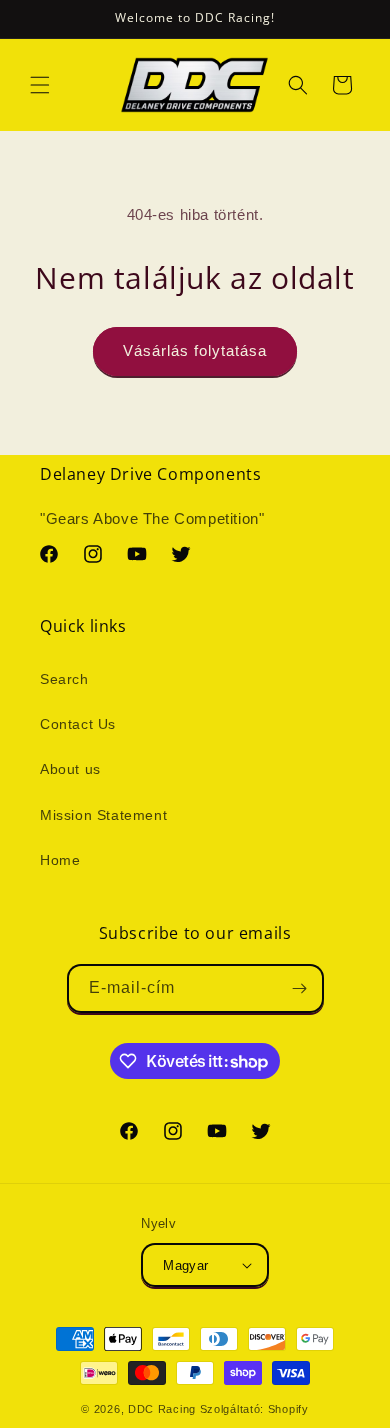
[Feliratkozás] (300, 988)
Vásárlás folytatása (195, 350)
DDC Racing (162, 1409)
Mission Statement (103, 815)
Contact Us (78, 724)
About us (70, 769)
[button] (40, 85)
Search (64, 679)
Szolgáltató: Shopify (254, 1409)
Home (60, 860)
